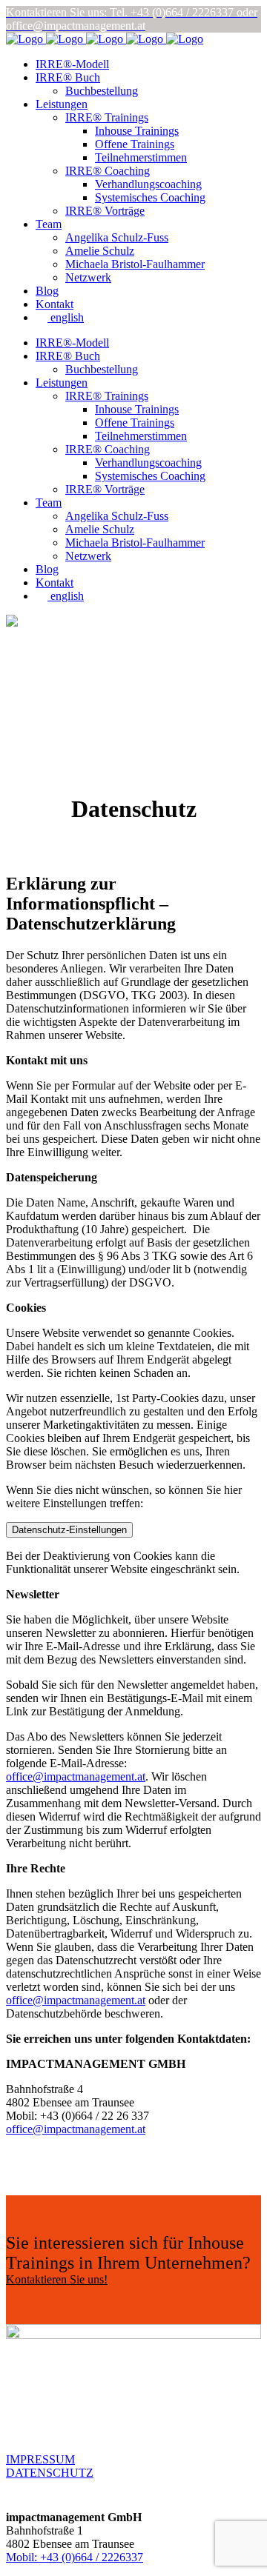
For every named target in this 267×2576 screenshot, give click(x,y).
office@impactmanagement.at (76, 1776)
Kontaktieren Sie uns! (57, 2279)
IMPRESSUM (40, 2459)
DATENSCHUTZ (50, 2473)
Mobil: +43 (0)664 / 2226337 (75, 2557)
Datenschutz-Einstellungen (69, 1530)
